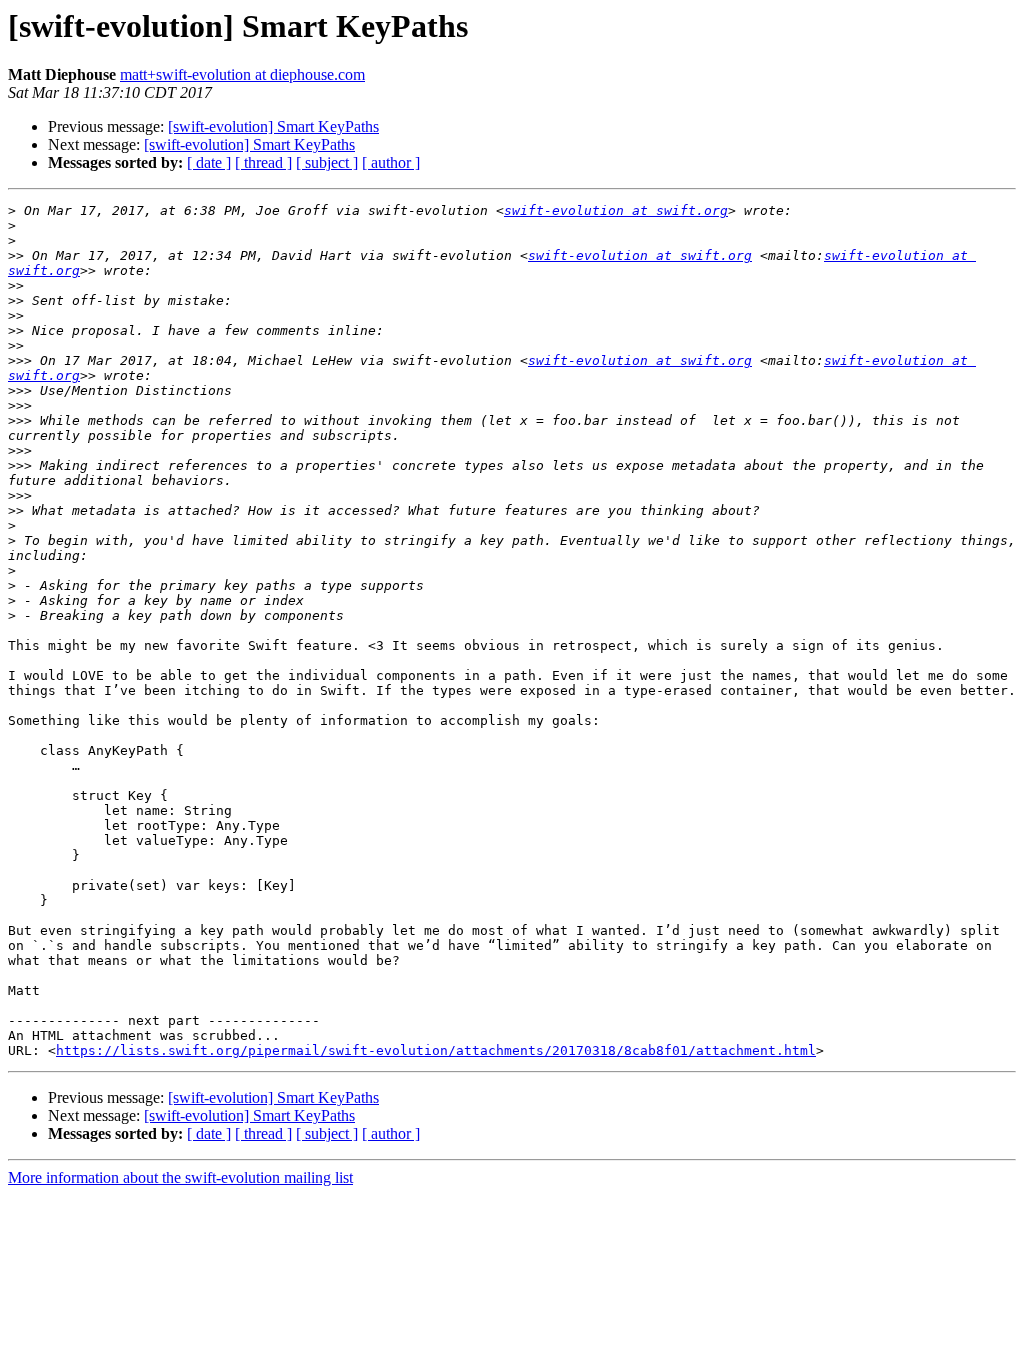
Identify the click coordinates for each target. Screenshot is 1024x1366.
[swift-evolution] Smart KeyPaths (273, 126)
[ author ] (391, 162)
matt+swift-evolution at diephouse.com (242, 74)
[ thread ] (263, 162)
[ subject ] (327, 162)
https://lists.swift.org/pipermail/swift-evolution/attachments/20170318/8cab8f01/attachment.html (436, 1050)
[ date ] (209, 162)
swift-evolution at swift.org (616, 210)
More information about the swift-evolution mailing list (180, 1177)
